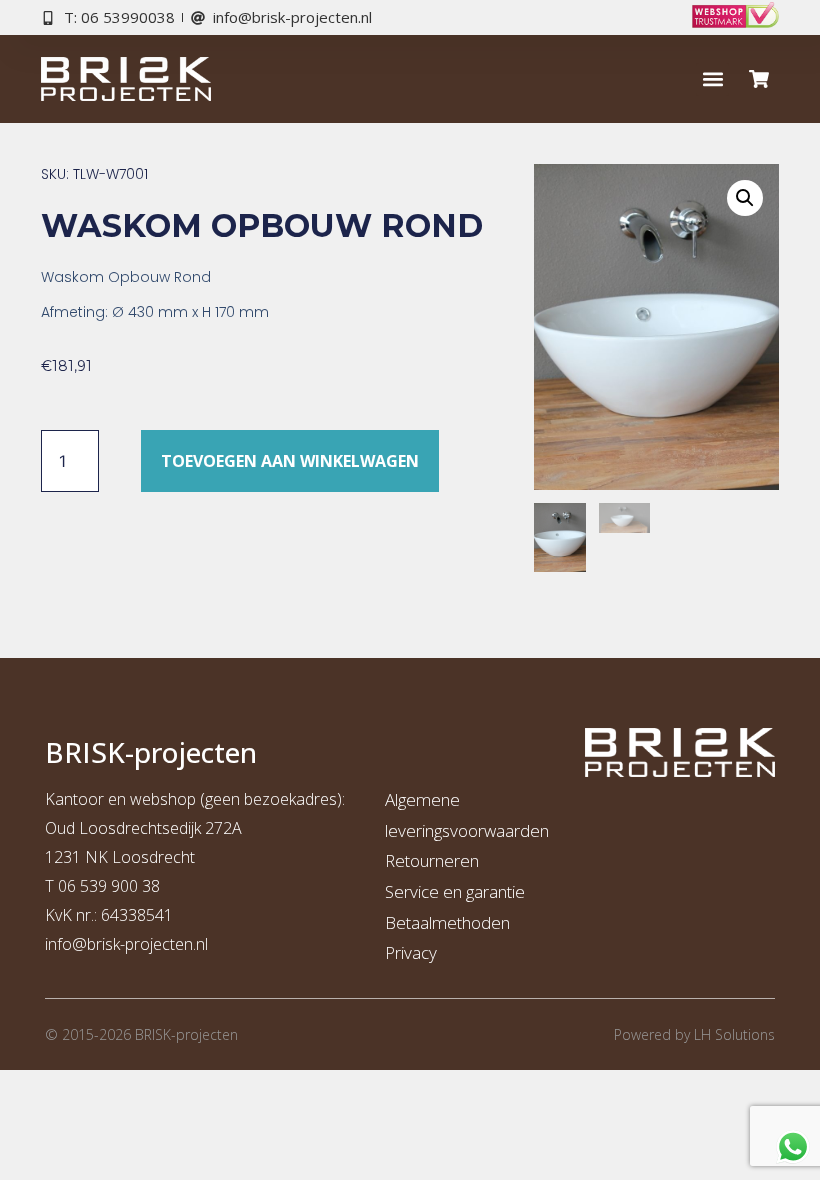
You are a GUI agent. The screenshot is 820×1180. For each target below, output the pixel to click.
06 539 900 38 (109, 886)
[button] (712, 79)
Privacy (411, 952)
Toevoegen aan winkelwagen (290, 461)
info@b (70, 944)
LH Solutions (734, 1034)
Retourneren (432, 860)
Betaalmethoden (447, 922)
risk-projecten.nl (152, 944)
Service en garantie (455, 891)
